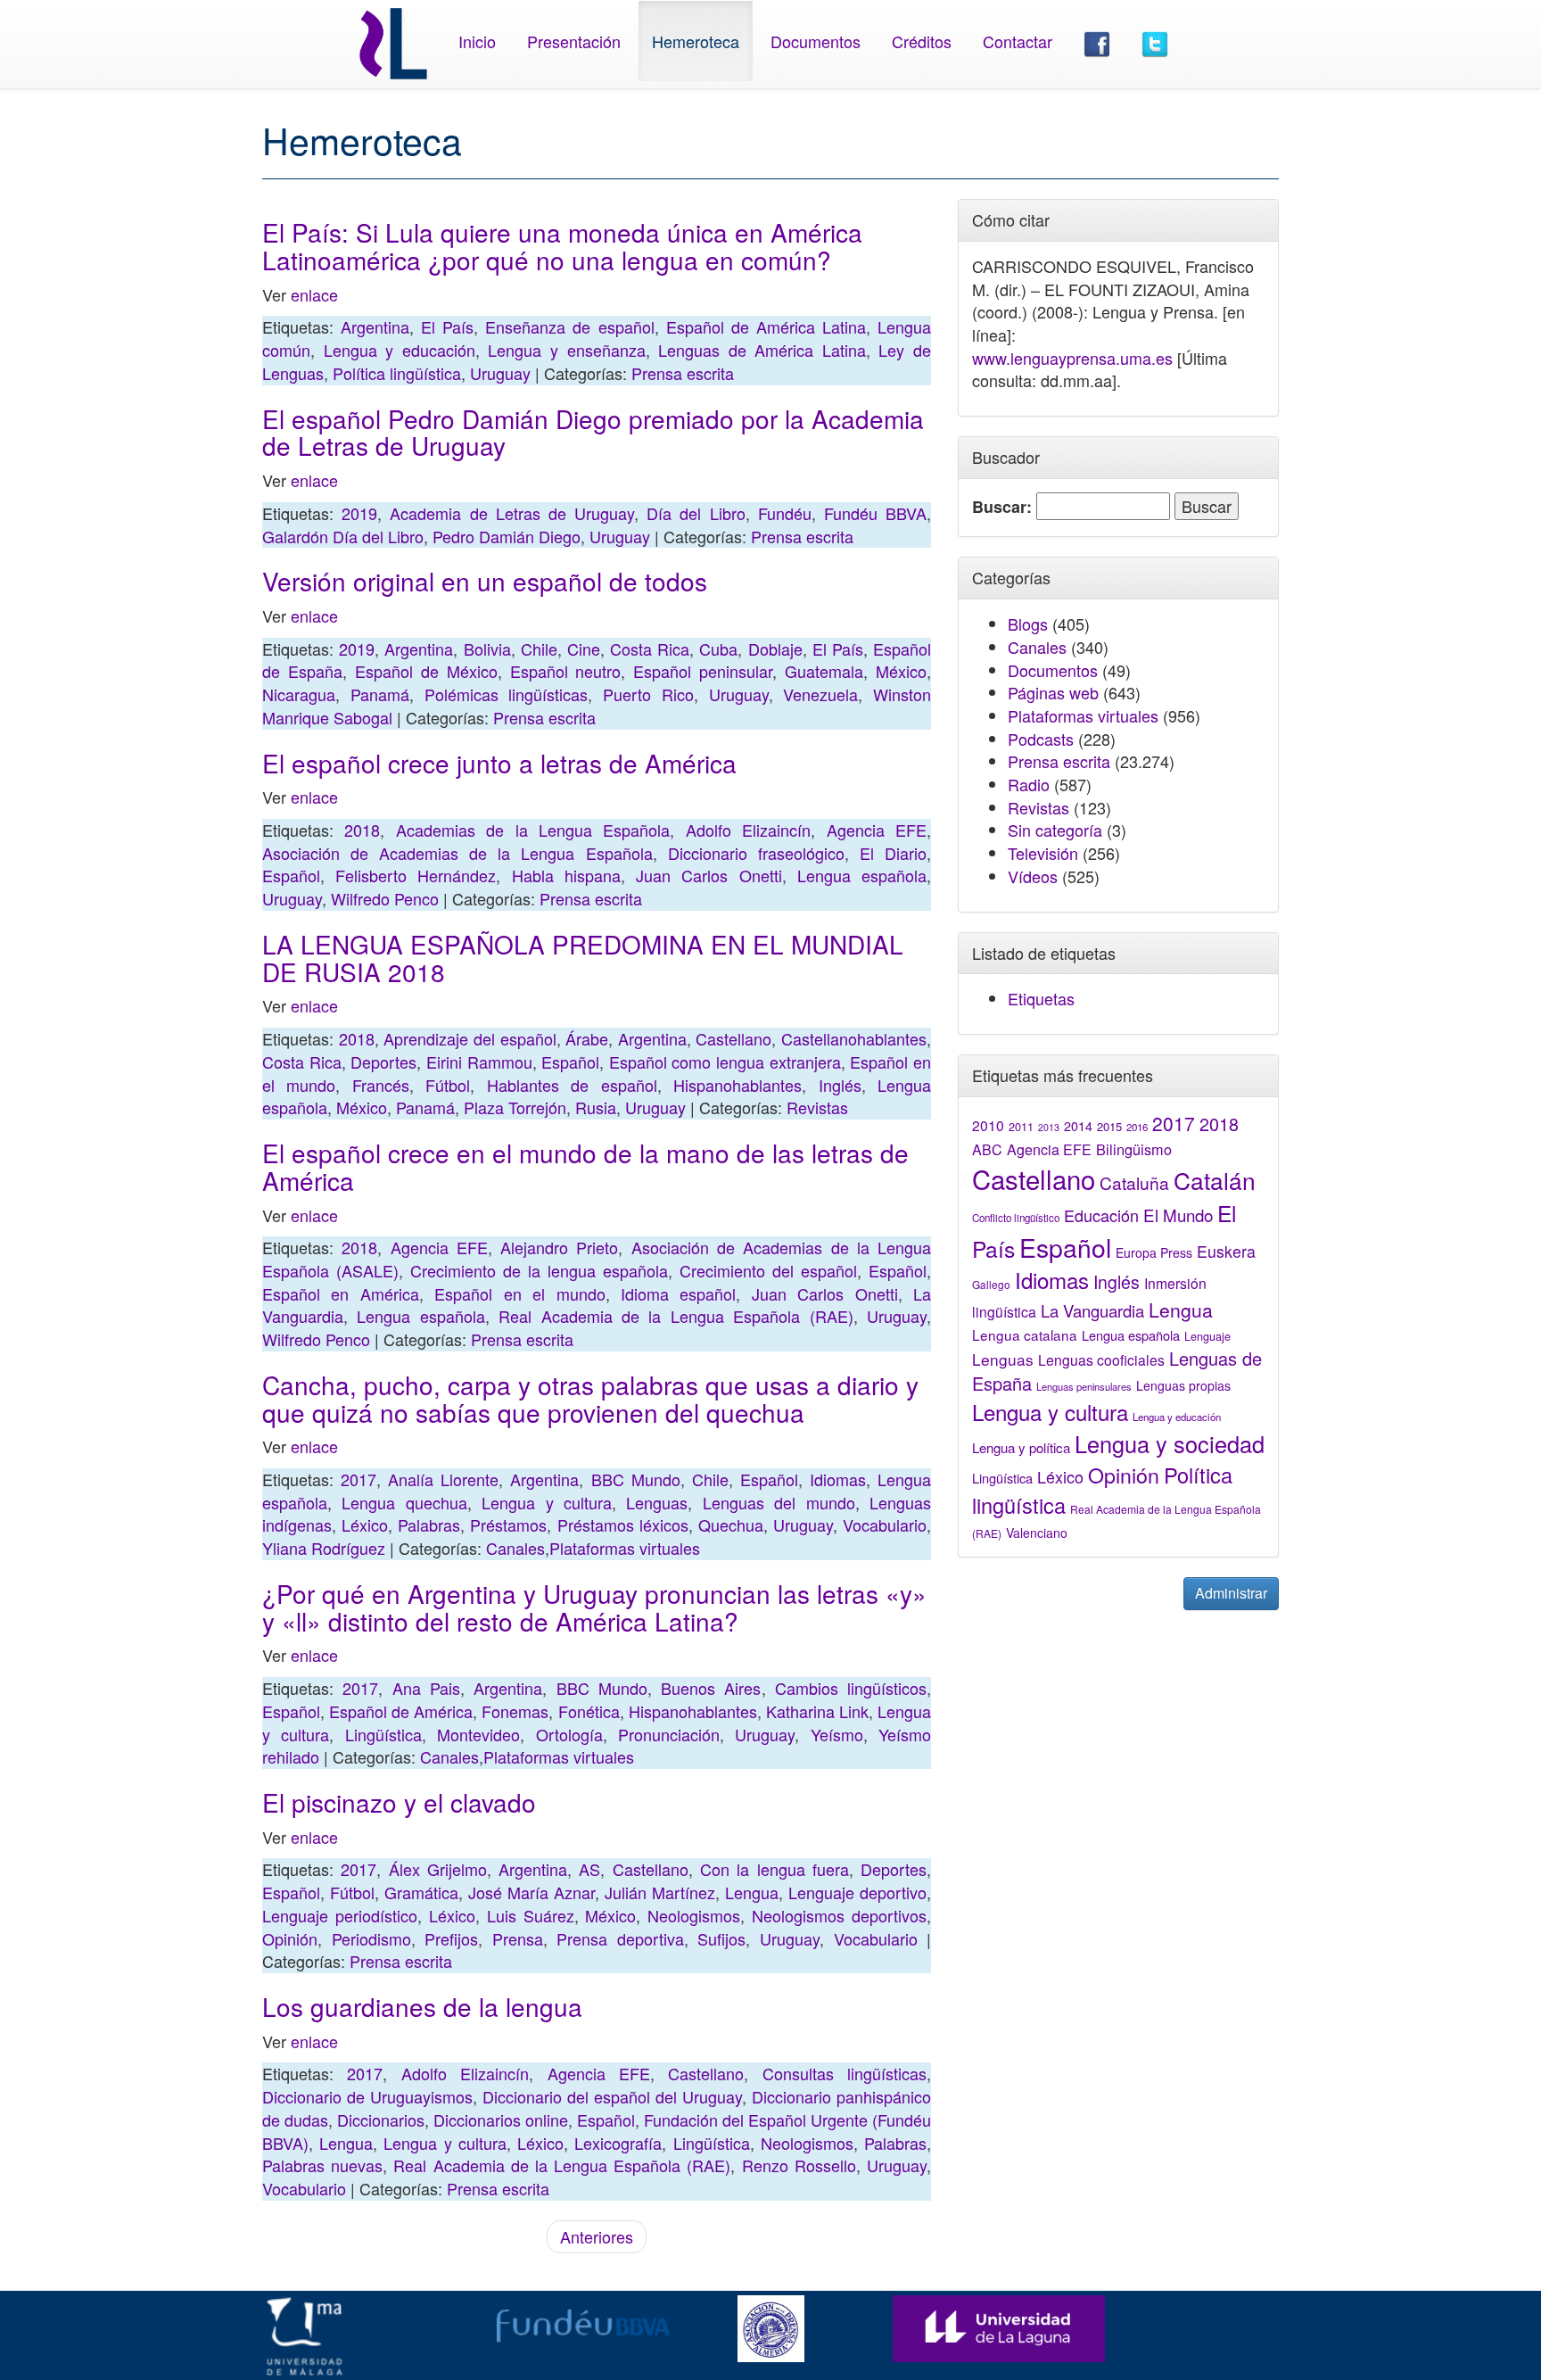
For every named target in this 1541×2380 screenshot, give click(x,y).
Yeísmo (837, 1734)
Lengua (752, 1892)
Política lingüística (397, 373)
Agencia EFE (877, 830)
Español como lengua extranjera (725, 1062)
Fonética (589, 1711)
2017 (358, 1479)
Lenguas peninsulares (1084, 1386)
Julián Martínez (660, 1892)
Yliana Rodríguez (324, 1548)
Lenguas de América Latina (762, 350)
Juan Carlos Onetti (709, 875)
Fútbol (448, 1085)
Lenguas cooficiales (1101, 1359)
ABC (987, 1149)
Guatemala (824, 671)
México (901, 671)
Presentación (574, 41)
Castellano (733, 1038)
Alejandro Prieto (559, 1247)
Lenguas (657, 1502)
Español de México (426, 671)
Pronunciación (669, 1734)
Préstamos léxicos (623, 1525)
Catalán (1215, 1180)
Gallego (991, 1284)
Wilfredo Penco (385, 898)
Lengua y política (1021, 1447)
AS (589, 1869)
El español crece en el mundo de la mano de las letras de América (585, 1166)
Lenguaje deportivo (857, 1892)
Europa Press (1154, 1252)
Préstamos (508, 1525)
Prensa (518, 1938)
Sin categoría (1055, 830)
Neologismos (694, 1915)
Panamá (380, 694)
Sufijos (721, 1938)
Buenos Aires (711, 1688)
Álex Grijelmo (438, 1869)
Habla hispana (566, 875)
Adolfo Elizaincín (748, 830)
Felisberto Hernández (416, 875)
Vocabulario (885, 1525)
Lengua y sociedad (1170, 1443)
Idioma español (678, 1293)
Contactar (1018, 41)
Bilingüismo (1134, 1149)
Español (291, 875)
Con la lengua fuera (775, 1869)
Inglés (840, 1085)
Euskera (1226, 1251)
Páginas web (1053, 692)
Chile (539, 649)
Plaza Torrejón (515, 1107)
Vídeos (1033, 876)
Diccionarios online (501, 2120)
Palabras (429, 1525)
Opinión (290, 1938)
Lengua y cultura (547, 1502)
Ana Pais (426, 1688)
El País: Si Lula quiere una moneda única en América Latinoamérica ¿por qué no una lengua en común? (562, 246)
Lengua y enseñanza (566, 350)
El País (447, 326)
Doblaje (775, 649)
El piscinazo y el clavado (399, 1802)
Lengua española (862, 875)
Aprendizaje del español (470, 1038)
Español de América (401, 1711)
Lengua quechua (404, 1502)
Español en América (341, 1293)
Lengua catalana (1025, 1335)
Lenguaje (1207, 1336)
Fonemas (515, 1711)
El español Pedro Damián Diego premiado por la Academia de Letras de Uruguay (593, 432)
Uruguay (500, 373)
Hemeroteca (696, 41)
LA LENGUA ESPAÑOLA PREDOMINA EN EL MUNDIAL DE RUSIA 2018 (583, 958)
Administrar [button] (1231, 1593)
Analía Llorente (443, 1479)
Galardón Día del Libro (343, 536)
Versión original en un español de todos (485, 581)
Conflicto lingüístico (1016, 1218)
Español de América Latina (766, 326)
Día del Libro (696, 513)
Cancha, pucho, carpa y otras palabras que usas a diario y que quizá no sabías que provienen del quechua (590, 1398)
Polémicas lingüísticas (507, 694)
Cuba (718, 649)
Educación (1101, 1215)
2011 (1021, 1127)
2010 (988, 1125)
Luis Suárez (531, 1915)
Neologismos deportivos (839, 1915)
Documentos (816, 41)
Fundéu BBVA (875, 513)
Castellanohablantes (854, 1038)
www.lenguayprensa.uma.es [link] (1072, 358)
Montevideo (478, 1734)
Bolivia (487, 649)
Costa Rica (650, 649)
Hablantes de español (572, 1085)
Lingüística (383, 1734)
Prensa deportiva (620, 1938)
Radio (1029, 784)
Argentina (375, 326)
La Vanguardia (1092, 1310)
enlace (314, 294)
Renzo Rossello (799, 2165)
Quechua (731, 1525)
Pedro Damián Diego (507, 536)
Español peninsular (703, 671)
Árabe (587, 1038)
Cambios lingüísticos (851, 1688)
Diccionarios (381, 2120)
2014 (1078, 1126)
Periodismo (371, 1938)
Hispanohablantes (738, 1085)
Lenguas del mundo (779, 1502)
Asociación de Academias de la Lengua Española (457, 853)
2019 (359, 513)
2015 (1109, 1126)
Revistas (817, 1107)
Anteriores (597, 2236)
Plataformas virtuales (625, 1548)
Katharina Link (817, 1711)
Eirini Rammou (479, 1062)
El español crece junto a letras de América (499, 763)
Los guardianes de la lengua (422, 2006)
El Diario (893, 853)
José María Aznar (532, 1892)
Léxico (365, 1525)
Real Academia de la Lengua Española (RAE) (676, 1316)
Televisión (1043, 853)
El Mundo (1178, 1215)
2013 (1049, 1127)
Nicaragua (299, 694)
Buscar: (1002, 507)
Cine (584, 649)
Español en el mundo (519, 1293)
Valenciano (1037, 1533)
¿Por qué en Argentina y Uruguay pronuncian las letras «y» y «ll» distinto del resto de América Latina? (594, 1607)
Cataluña (1134, 1182)
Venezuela (820, 694)
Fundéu (785, 513)
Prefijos (451, 1938)
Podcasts (1041, 739)
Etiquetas (1041, 998)
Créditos (922, 41)
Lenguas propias (1183, 1385)
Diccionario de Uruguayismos (367, 2096)
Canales (515, 1548)
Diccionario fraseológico (756, 853)
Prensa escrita (683, 373)
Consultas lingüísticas (845, 2073)
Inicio (477, 41)
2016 (1137, 1127)
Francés (381, 1085)
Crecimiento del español (768, 1270)
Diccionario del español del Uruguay (612, 2096)
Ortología (569, 1734)
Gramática (421, 1892)
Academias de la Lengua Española (533, 830)
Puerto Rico (648, 694)
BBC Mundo (636, 1479)
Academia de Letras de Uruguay (512, 513)
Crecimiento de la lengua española (539, 1270)
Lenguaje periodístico (340, 1915)
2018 (362, 830)
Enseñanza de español (569, 326)
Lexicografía (618, 2143)
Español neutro (566, 671)
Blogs (1028, 624)
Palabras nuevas (322, 2165)
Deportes (383, 1062)
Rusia (596, 1107)
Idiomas (838, 1479)
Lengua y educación (400, 350)
